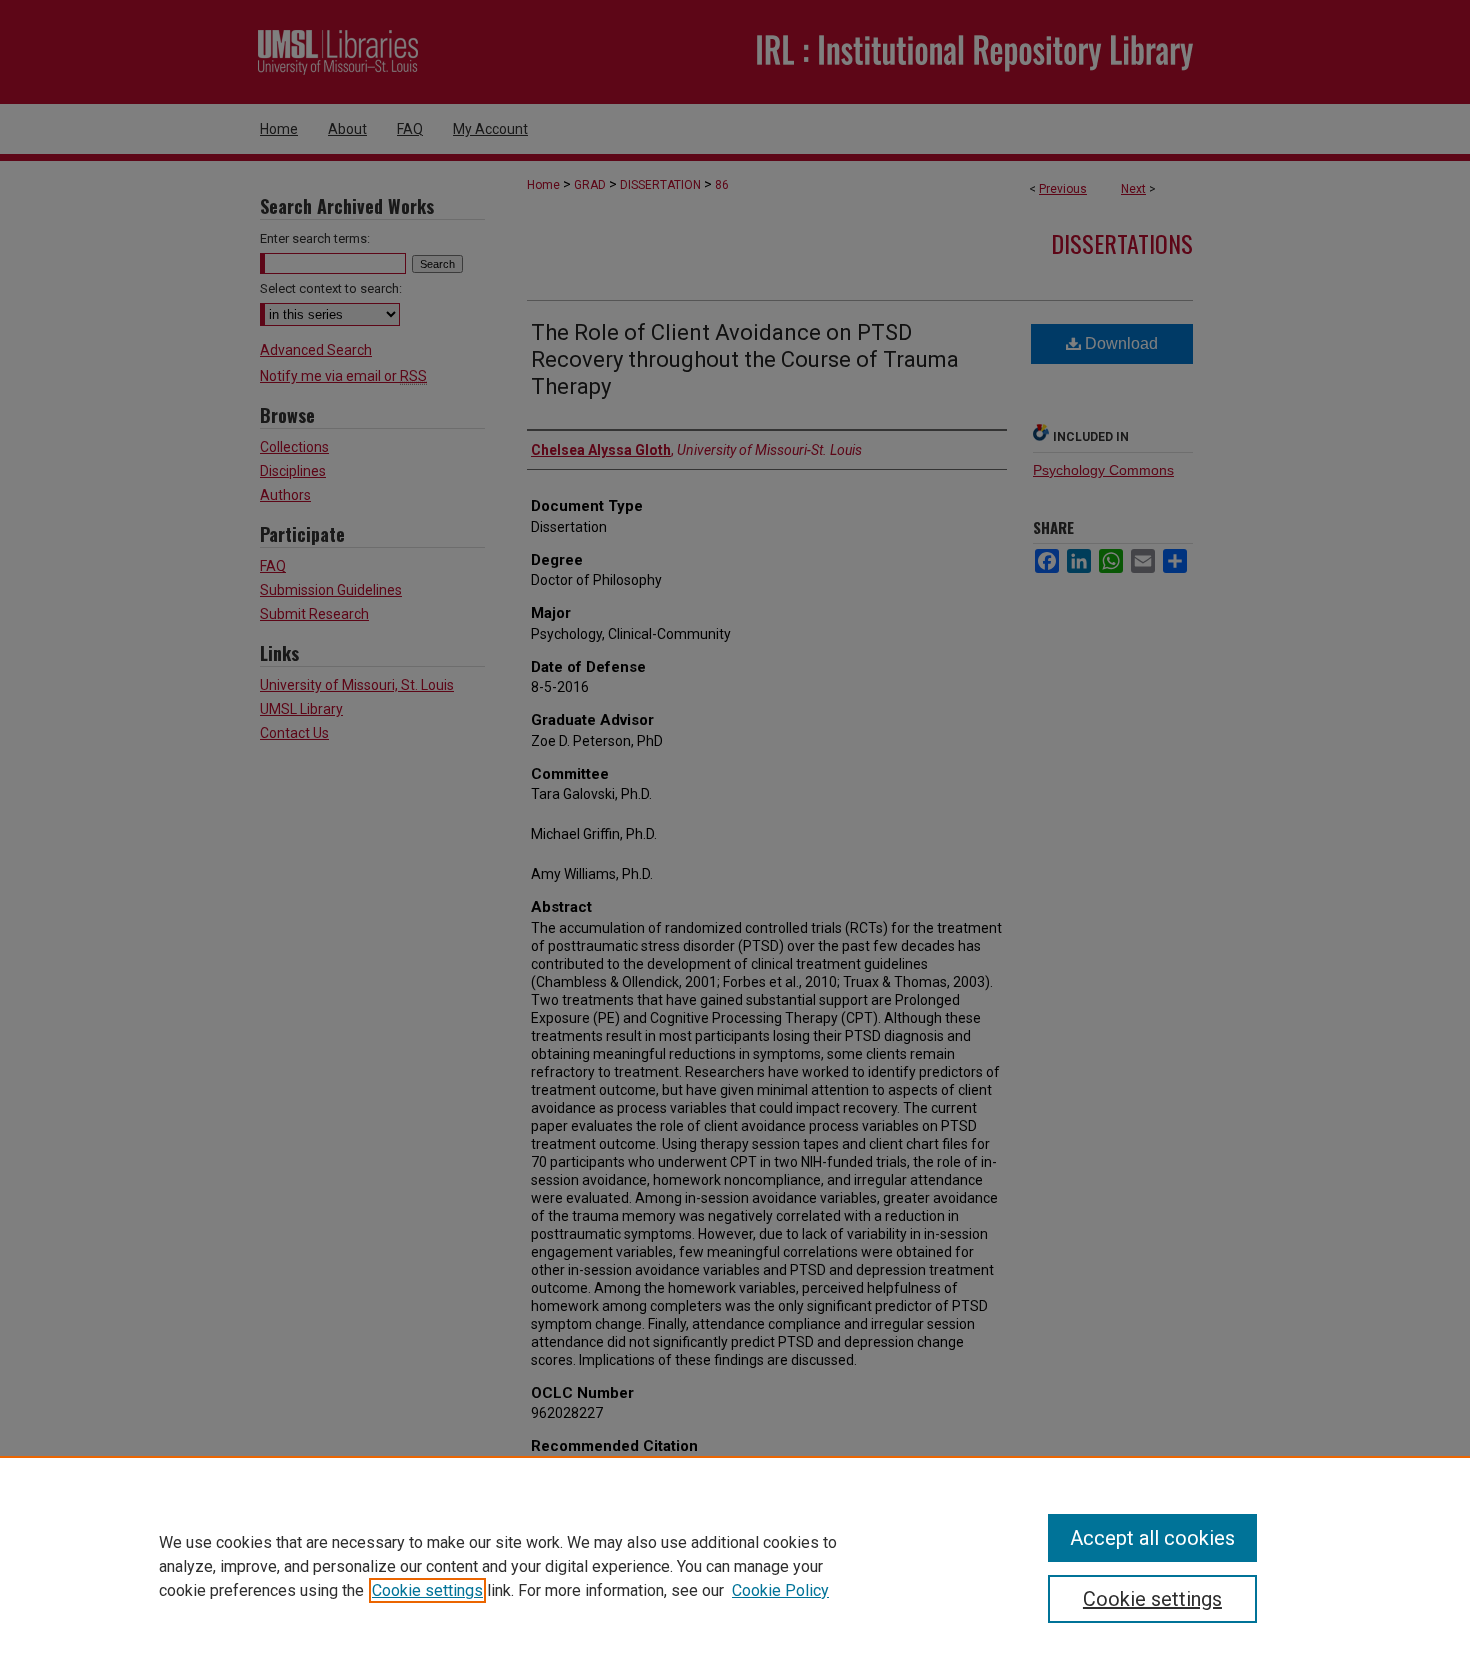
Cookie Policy (780, 1590)
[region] (735, 1566)
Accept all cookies (1152, 1538)
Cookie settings (427, 1590)
